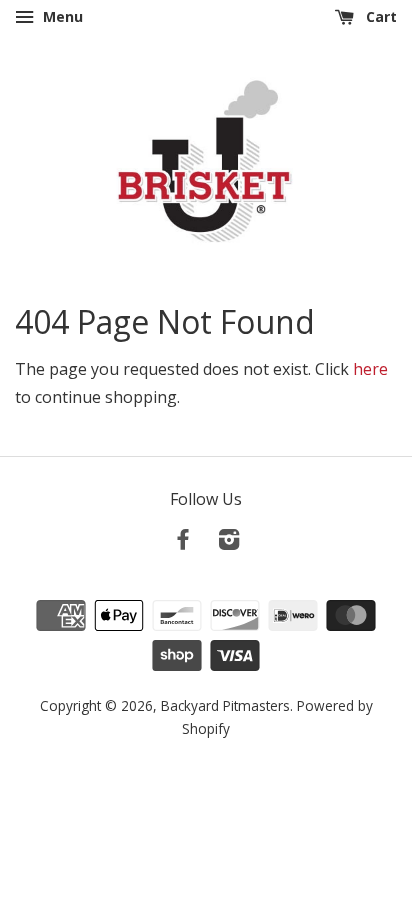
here (370, 369)
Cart (379, 16)
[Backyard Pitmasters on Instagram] (229, 542)
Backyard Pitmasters (225, 705)
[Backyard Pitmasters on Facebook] (183, 542)
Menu (61, 16)
